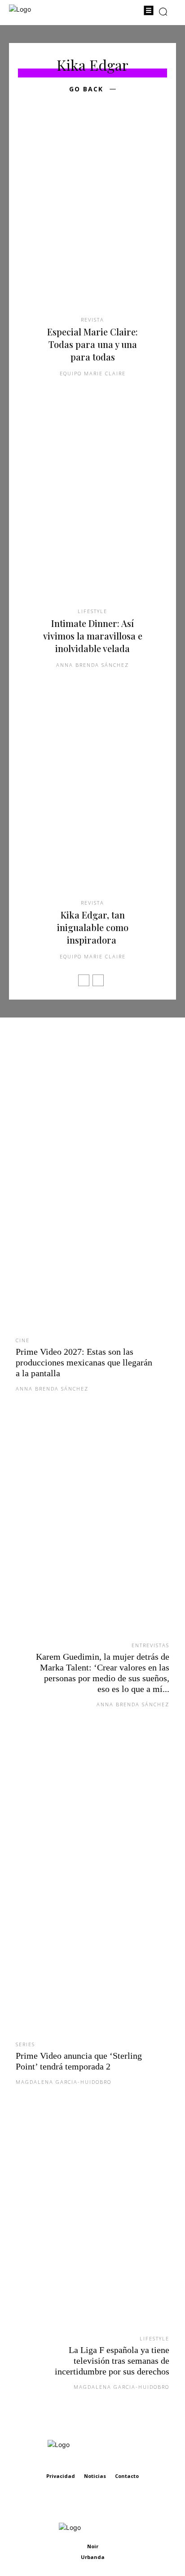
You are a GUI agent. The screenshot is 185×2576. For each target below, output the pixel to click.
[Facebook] (82, 2503)
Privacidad (61, 2476)
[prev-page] (84, 980)
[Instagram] (103, 2503)
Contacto (127, 2476)
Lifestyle (92, 611)
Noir (93, 2546)
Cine (23, 1340)
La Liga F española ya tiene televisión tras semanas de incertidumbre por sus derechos (112, 2361)
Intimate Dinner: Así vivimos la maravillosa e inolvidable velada (93, 636)
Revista (92, 320)
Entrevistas (150, 1645)
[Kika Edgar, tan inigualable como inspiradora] (92, 802)
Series (25, 2044)
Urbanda (93, 2557)
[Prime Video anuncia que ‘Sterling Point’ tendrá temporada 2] (92, 1888)
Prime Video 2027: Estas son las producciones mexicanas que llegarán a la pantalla (84, 1362)
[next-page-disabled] (98, 980)
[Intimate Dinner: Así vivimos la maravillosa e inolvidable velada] (92, 510)
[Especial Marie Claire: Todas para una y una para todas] (92, 219)
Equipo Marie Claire (93, 373)
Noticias (95, 2476)
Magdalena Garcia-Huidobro (64, 2082)
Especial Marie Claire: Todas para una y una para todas (92, 344)
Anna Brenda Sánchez (92, 665)
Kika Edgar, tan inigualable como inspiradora (93, 927)
